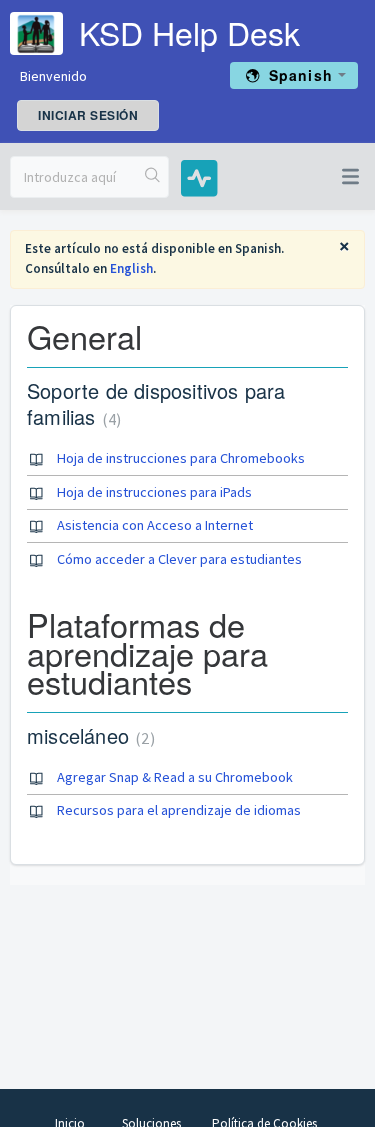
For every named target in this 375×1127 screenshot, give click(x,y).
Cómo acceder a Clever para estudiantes (179, 559)
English (131, 268)
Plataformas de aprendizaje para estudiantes (147, 652)
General (84, 336)
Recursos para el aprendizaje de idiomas (179, 810)
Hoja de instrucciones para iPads (154, 492)
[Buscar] (153, 177)
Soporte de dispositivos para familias (156, 403)
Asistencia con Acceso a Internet (155, 525)
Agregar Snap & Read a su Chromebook (175, 777)
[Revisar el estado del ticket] (191, 177)
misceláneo (88, 735)
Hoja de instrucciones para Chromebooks (181, 458)
